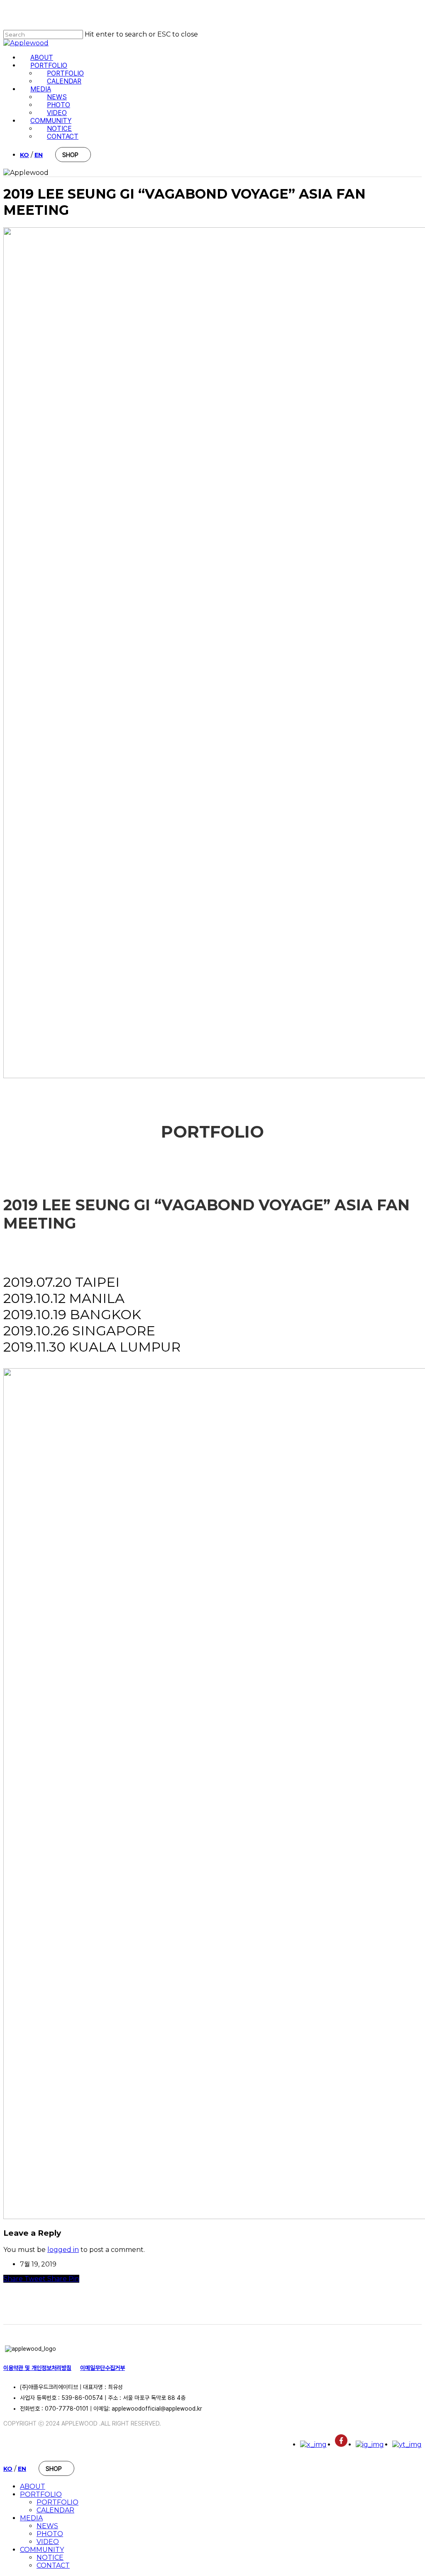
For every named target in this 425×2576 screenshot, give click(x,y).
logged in (63, 2250)
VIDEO (48, 2542)
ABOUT (33, 2486)
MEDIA (31, 2518)
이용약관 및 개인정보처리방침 (37, 2368)
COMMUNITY (42, 2550)
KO (24, 155)
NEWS (47, 2526)
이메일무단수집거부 (103, 2368)
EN (39, 155)
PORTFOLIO (41, 2494)
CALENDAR (55, 2510)
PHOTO (50, 2534)
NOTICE (50, 2558)
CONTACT (53, 2565)
